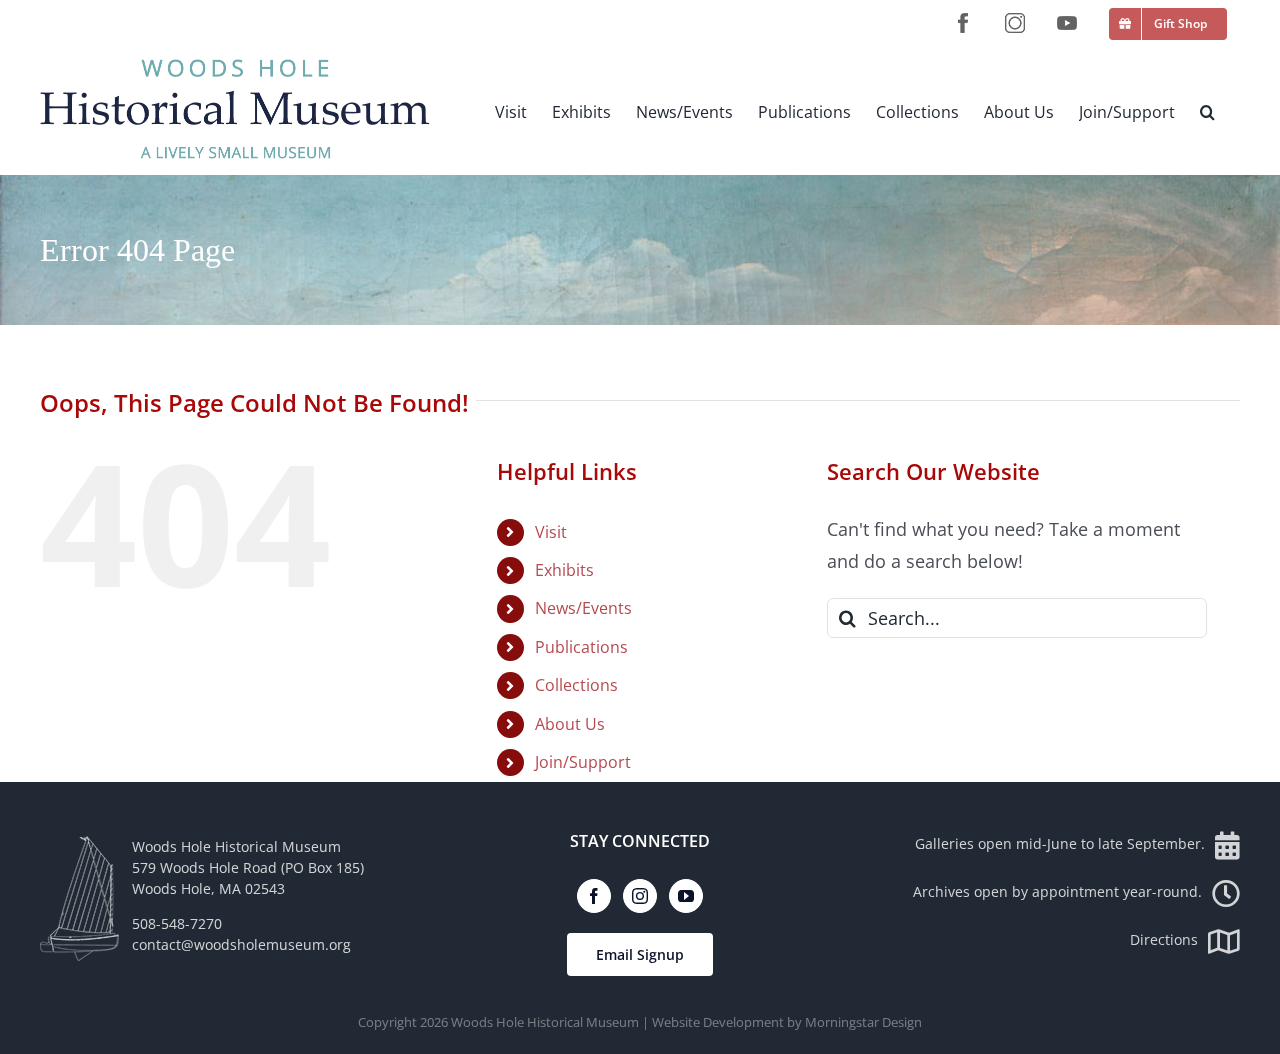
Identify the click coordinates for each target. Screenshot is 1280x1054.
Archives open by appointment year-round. (1057, 891)
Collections (576, 685)
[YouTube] (686, 896)
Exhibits (564, 570)
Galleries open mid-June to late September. (1060, 843)
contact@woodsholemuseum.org (241, 944)
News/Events (583, 608)
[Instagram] (640, 896)
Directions (1164, 939)
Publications (581, 647)
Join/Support (583, 762)
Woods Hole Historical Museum (545, 1022)
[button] (1207, 111)
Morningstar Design (863, 1022)
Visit (551, 532)
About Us (570, 724)
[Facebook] (594, 896)
